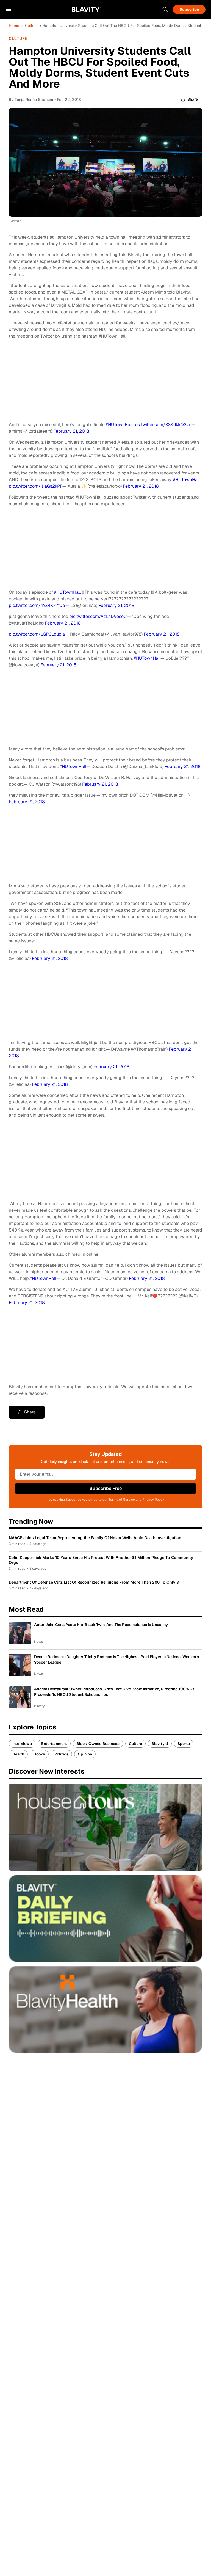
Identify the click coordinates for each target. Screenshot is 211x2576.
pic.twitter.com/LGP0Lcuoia (37, 634)
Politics (61, 1754)
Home (14, 26)
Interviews (22, 1744)
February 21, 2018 (71, 431)
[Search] (165, 9)
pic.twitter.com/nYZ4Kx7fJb (37, 605)
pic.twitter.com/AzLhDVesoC (98, 616)
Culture (31, 26)
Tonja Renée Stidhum (34, 99)
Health (18, 1754)
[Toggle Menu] (9, 9)
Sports (184, 1744)
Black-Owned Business (98, 1744)
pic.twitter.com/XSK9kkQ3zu (163, 425)
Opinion (85, 1754)
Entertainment (54, 1744)
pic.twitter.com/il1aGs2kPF (36, 486)
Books (39, 1754)
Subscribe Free (106, 1488)
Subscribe (189, 9)
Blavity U (160, 1744)
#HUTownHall (119, 425)
